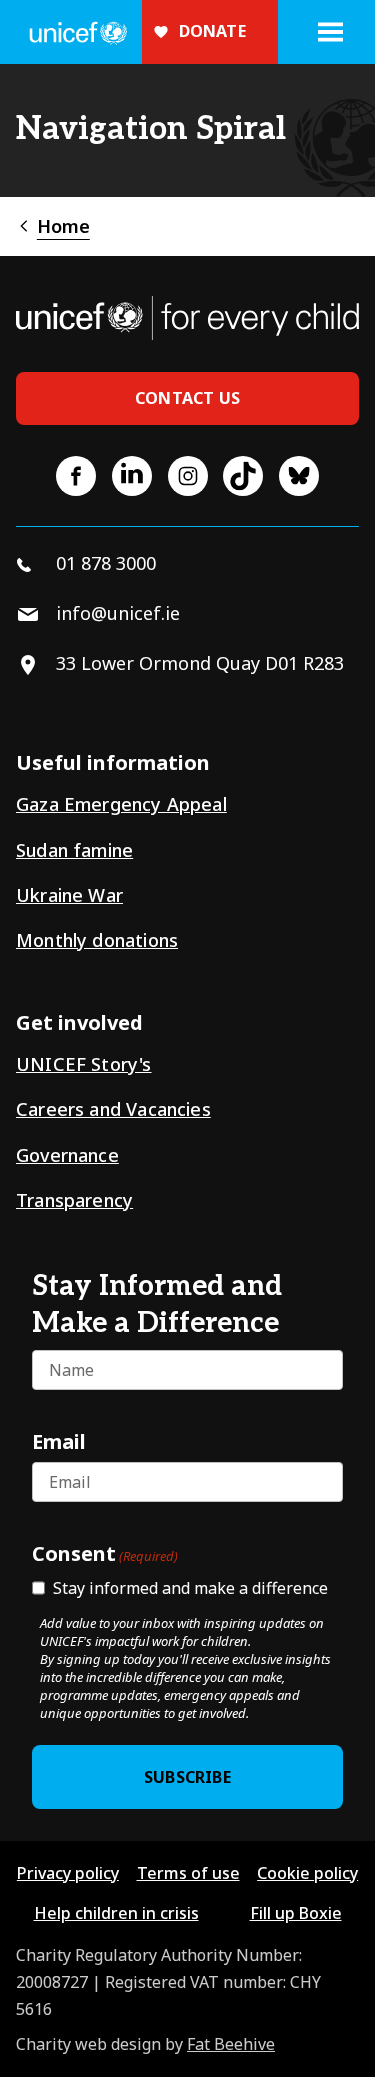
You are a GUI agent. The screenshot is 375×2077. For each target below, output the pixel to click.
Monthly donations (97, 940)
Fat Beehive (231, 2044)
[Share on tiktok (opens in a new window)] (243, 476)
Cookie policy (307, 1873)
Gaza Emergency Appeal (121, 804)
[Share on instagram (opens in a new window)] (188, 476)
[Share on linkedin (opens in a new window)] (132, 476)
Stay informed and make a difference (190, 1588)
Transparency (74, 1200)
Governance (67, 1155)
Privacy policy (68, 1873)
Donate (212, 31)
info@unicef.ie (118, 613)
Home (63, 226)
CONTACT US (187, 398)
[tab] (53, 226)
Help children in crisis (116, 1913)
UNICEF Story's (84, 1064)
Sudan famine (74, 850)
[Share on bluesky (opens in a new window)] (299, 476)
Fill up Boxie (296, 1913)
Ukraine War (69, 895)
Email (59, 1441)
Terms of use (188, 1873)
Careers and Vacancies (113, 1109)
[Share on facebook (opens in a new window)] (76, 476)
